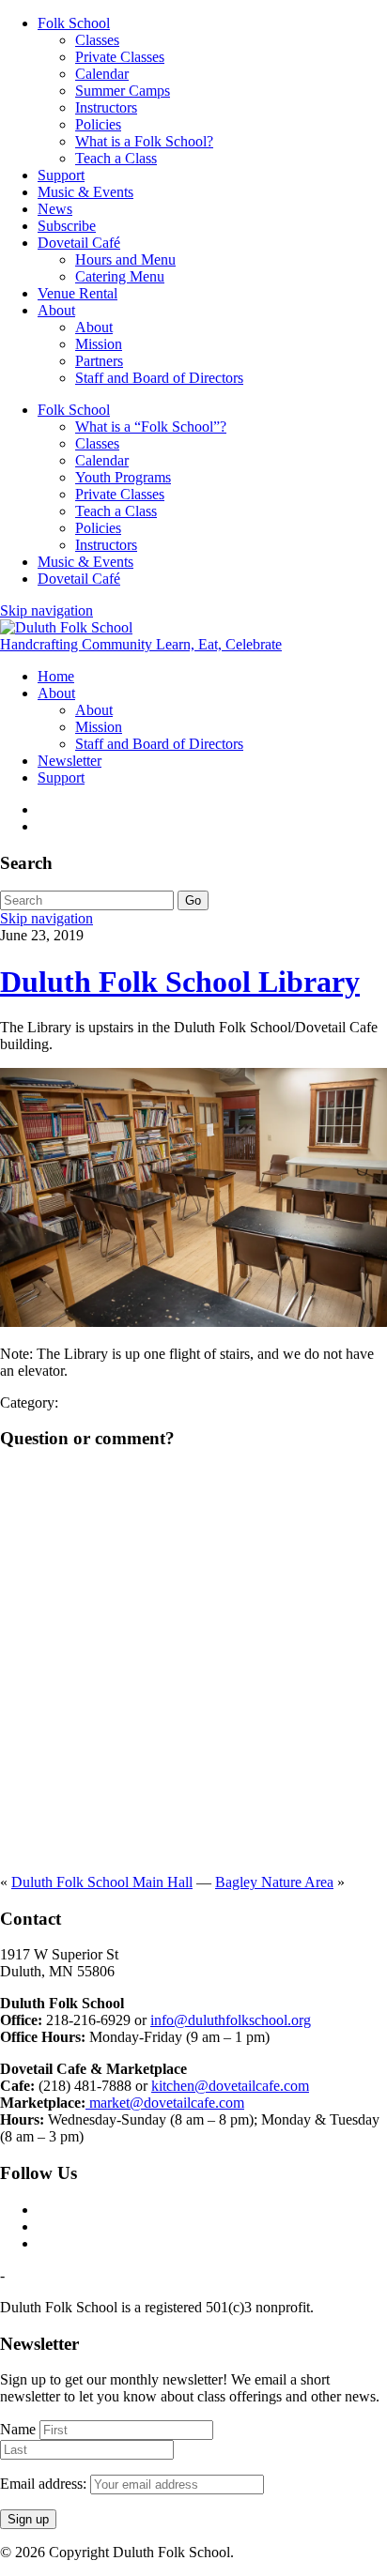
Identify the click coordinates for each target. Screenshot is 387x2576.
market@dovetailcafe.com (165, 2103)
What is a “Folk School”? (151, 427)
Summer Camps (123, 91)
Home (56, 676)
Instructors (106, 107)
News (55, 209)
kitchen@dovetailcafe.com (230, 2086)
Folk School (74, 23)
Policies (98, 124)
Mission (99, 344)
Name (18, 2429)
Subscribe (67, 226)
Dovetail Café (79, 243)
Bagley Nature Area (274, 1882)
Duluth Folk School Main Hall (102, 1882)
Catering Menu (120, 276)
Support (61, 175)
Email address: (45, 2484)
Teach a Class (116, 158)
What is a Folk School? (144, 141)
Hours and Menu (125, 259)
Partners (99, 361)
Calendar (102, 74)
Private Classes (120, 57)
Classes (97, 40)
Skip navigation (46, 610)
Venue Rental (77, 293)
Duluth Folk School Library (180, 982)
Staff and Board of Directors (159, 378)
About (56, 310)
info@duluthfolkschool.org (231, 2020)
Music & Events (85, 192)
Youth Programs (123, 477)
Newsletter (70, 761)
